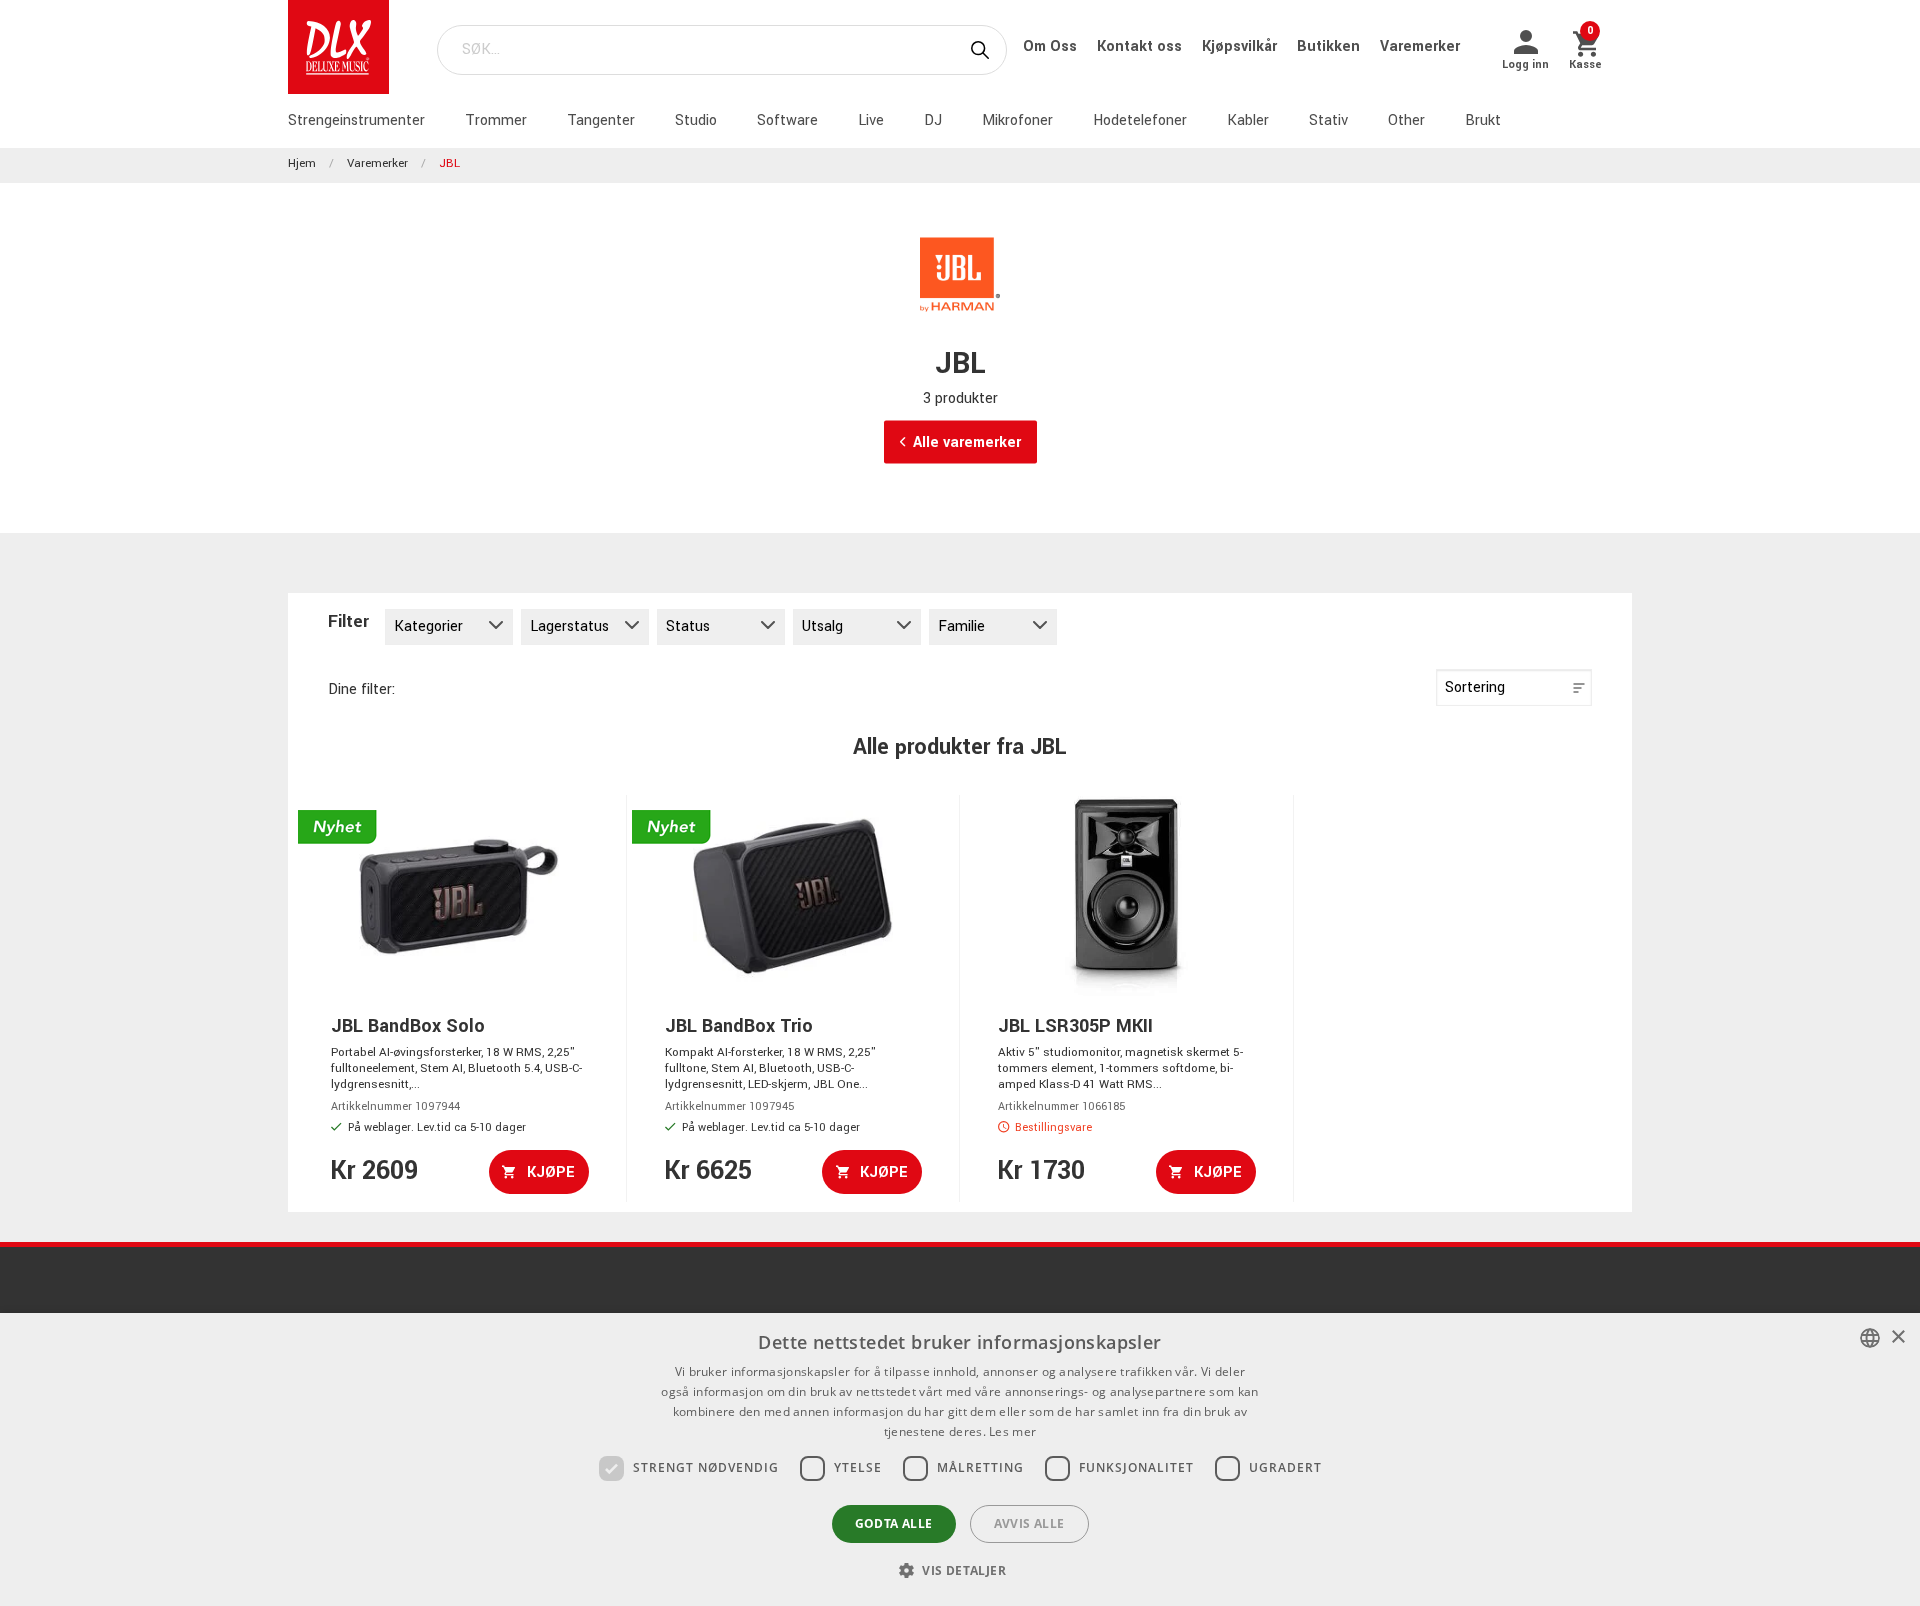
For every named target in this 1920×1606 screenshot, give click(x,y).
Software (787, 120)
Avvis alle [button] (1029, 1523)
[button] (960, 1570)
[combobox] (1870, 1338)
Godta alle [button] (894, 1523)
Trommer (496, 120)
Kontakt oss (1141, 46)
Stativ (1328, 120)
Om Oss (1052, 46)
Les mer (1012, 1431)
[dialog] (960, 1459)
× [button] (1897, 1337)
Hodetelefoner (1140, 120)
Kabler (1248, 120)
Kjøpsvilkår (1241, 46)
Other (1406, 120)
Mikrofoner (1017, 120)
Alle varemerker (967, 441)
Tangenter (601, 120)
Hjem (302, 163)
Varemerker (1420, 46)
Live (871, 120)
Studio (696, 120)
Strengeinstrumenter (356, 120)
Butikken (1330, 46)
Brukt (1483, 120)
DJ (933, 120)
